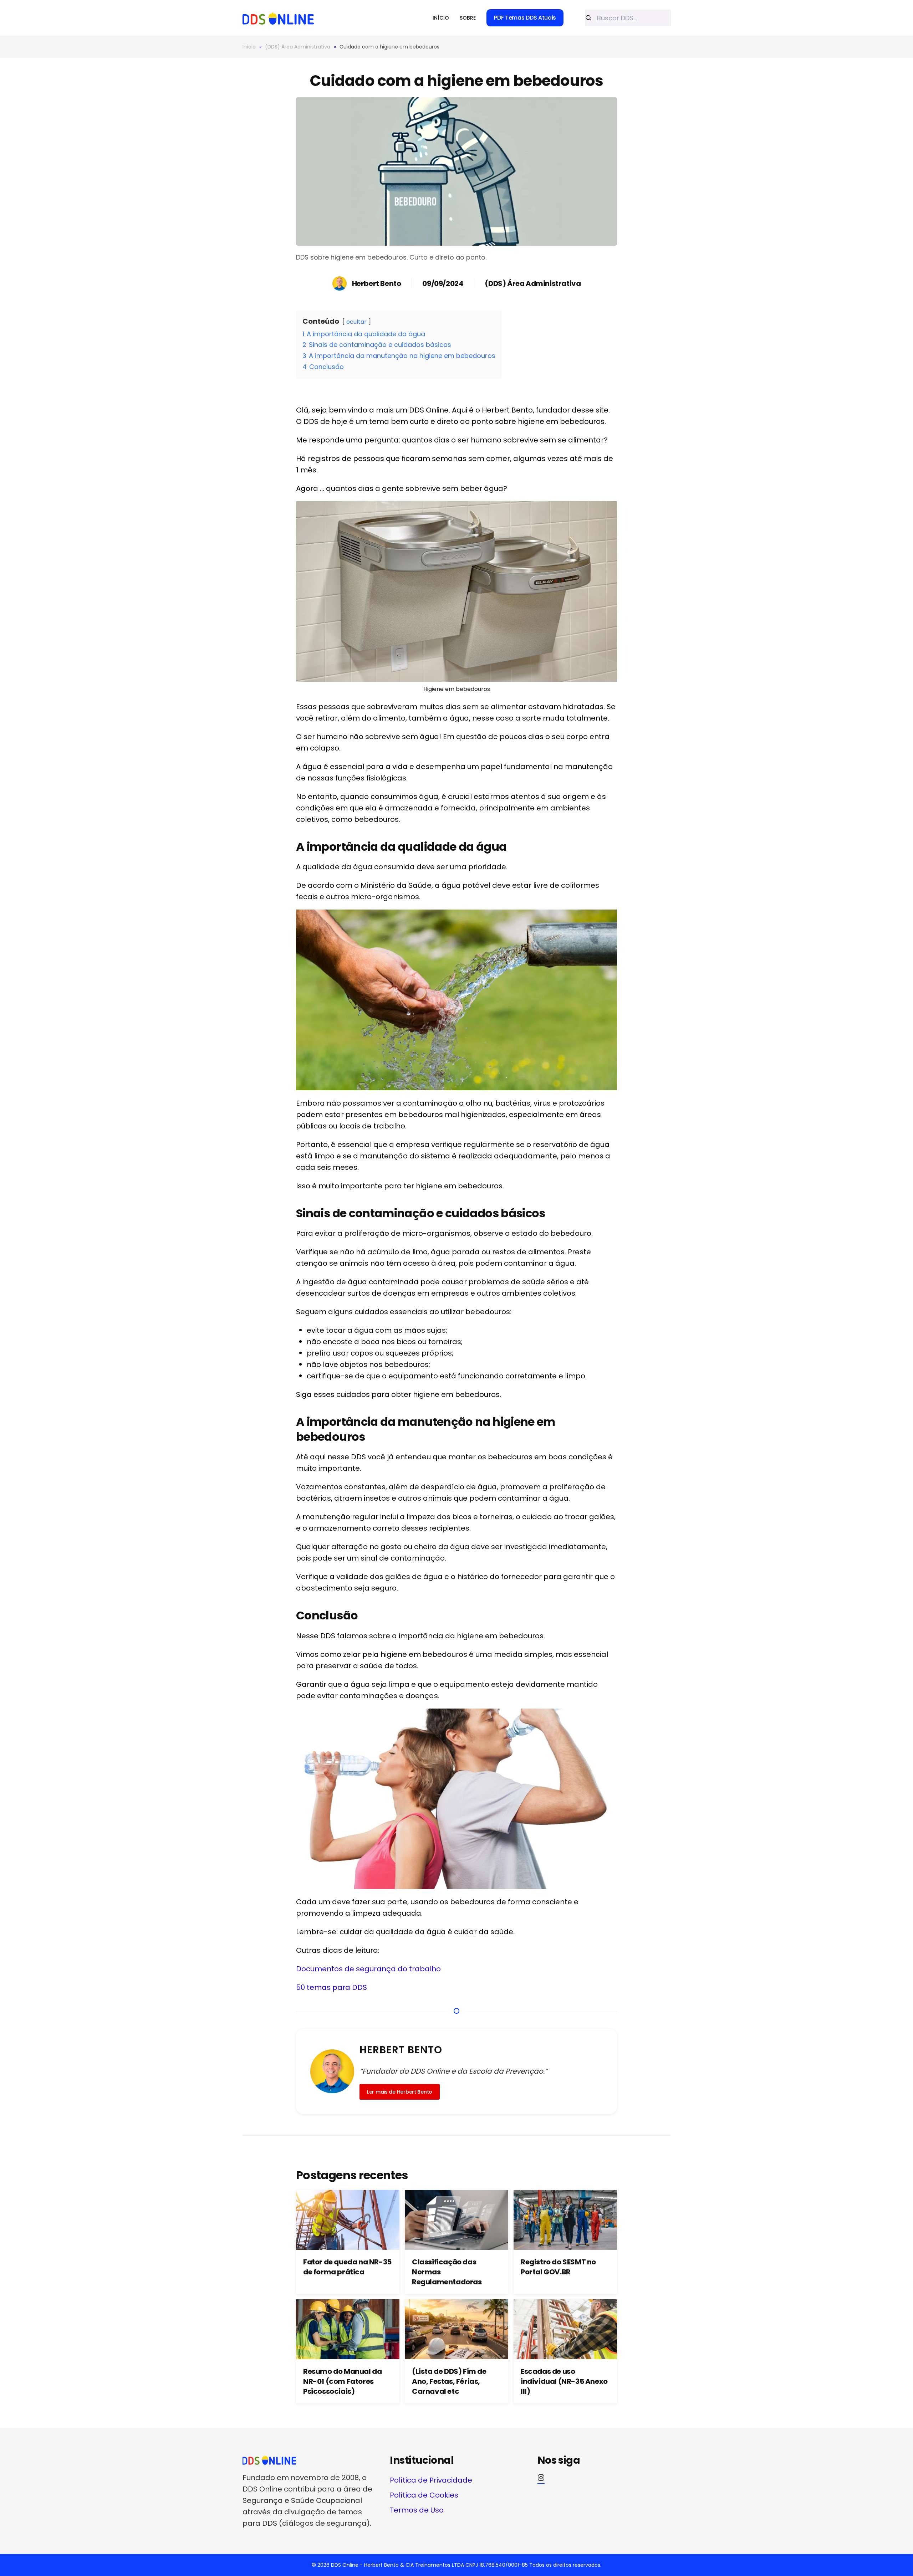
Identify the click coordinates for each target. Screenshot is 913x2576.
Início (441, 18)
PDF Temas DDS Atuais (525, 18)
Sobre (468, 18)
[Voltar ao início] (278, 18)
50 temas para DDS (331, 1987)
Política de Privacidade (431, 2480)
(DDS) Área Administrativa (533, 283)
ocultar (356, 322)
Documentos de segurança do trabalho (368, 1969)
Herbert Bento (377, 283)
